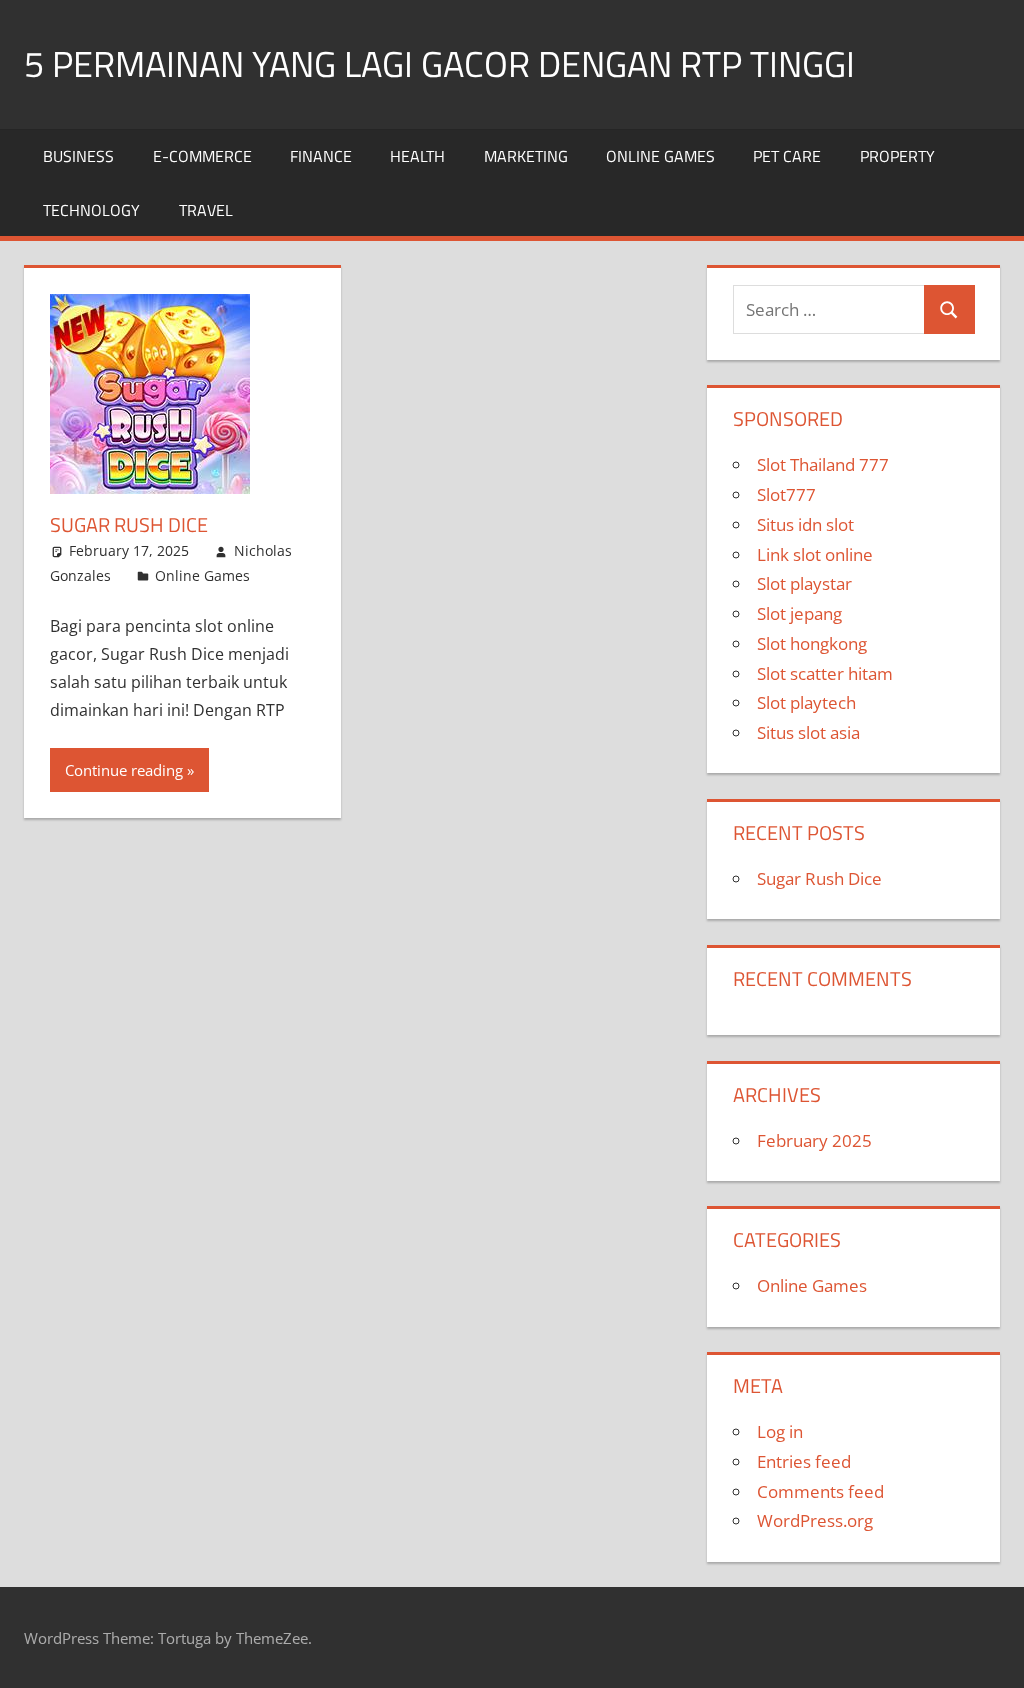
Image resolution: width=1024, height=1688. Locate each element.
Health (417, 156)
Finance (321, 156)
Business (78, 156)
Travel (206, 210)
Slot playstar (804, 583)
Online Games (660, 156)
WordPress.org (815, 1520)
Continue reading (124, 770)
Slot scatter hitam (825, 673)
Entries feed (804, 1461)
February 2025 (814, 1140)
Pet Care (787, 156)
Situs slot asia (808, 732)
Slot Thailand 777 (823, 464)
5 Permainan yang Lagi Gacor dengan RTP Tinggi (439, 63)
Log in (780, 1431)
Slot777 (786, 494)
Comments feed (820, 1491)
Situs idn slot (805, 524)
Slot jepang (799, 613)
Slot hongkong (812, 643)
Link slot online (815, 554)
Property (897, 156)
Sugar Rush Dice (129, 524)
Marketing (526, 156)
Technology (91, 210)
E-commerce (202, 156)
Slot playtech (806, 702)
